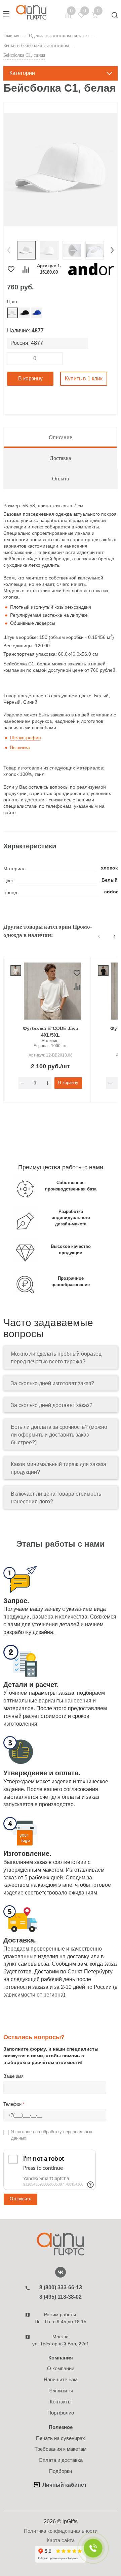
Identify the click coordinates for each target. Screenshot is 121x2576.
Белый (110, 880)
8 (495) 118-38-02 (61, 2297)
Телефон (14, 2104)
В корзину (30, 379)
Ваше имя (13, 2076)
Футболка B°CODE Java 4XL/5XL (51, 1032)
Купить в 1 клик (84, 379)
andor (111, 892)
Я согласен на (52, 2135)
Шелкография (26, 738)
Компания (61, 2358)
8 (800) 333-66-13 (61, 2287)
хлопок (109, 868)
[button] (9, 250)
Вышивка (20, 747)
